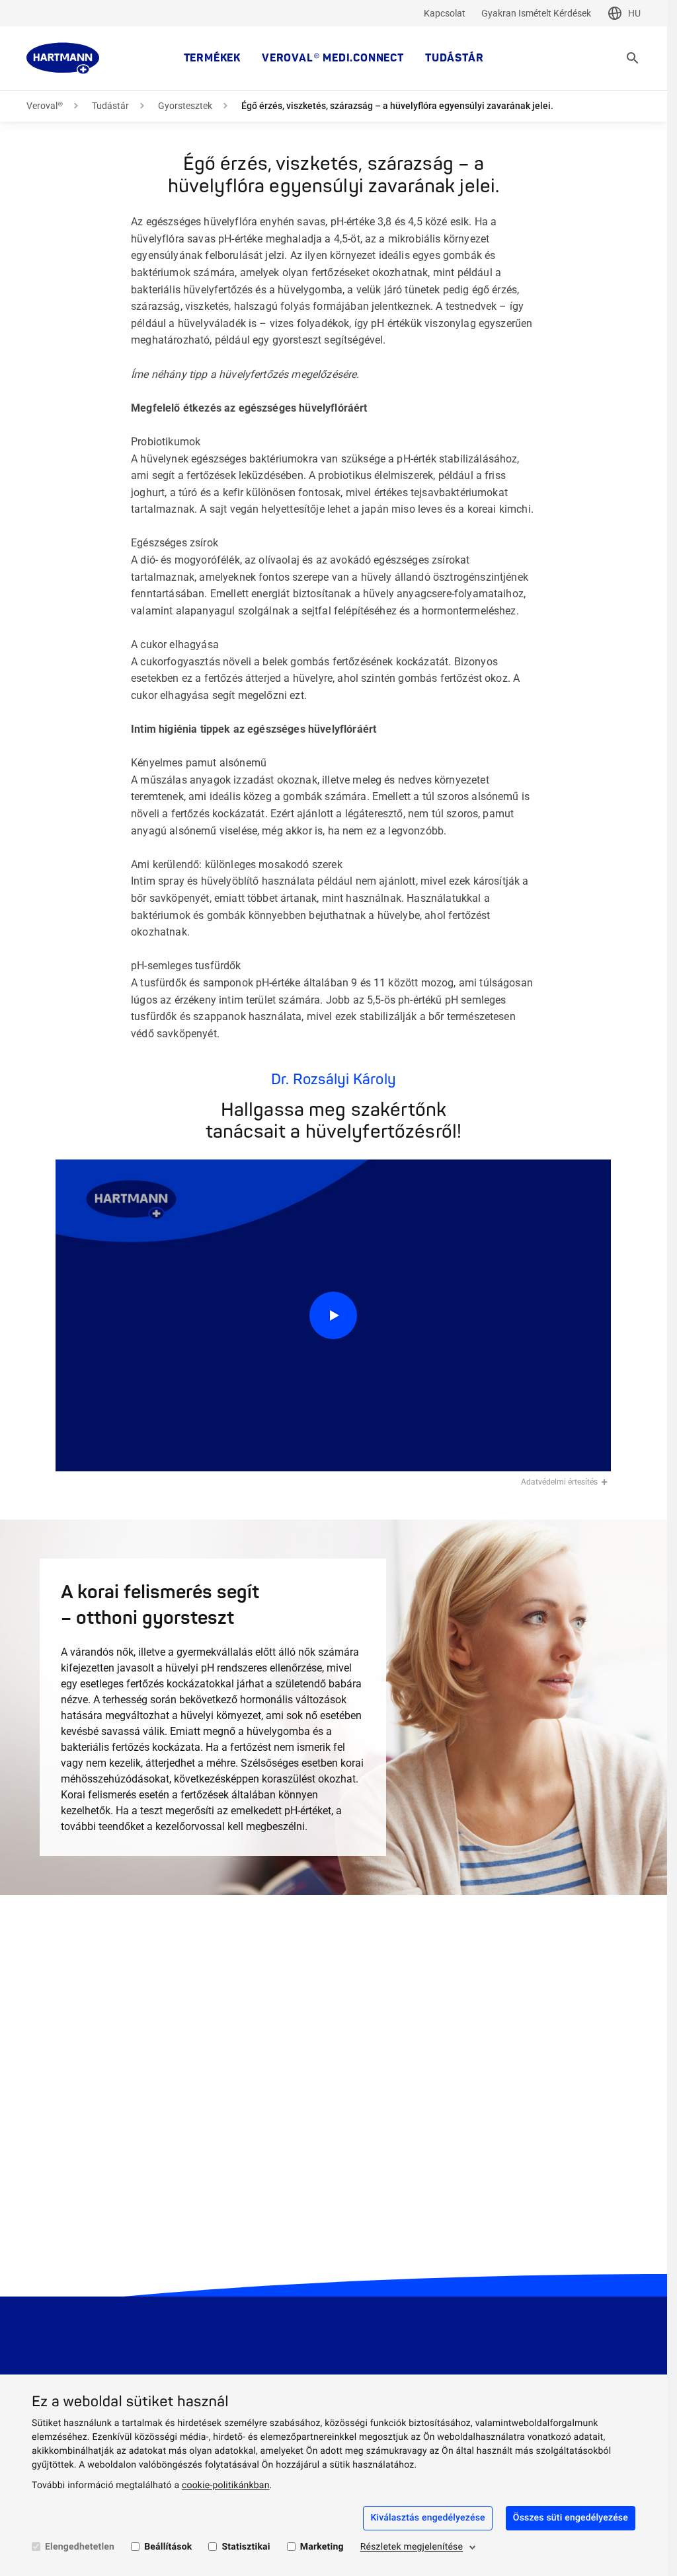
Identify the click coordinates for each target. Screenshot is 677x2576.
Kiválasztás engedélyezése (427, 2518)
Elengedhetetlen (80, 2547)
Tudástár (454, 58)
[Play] (333, 1316)
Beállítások (168, 2547)
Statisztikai (246, 2547)
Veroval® (45, 106)
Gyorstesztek (185, 106)
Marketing (322, 2547)
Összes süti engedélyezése (571, 2518)
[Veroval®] (63, 58)
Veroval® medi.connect (333, 58)
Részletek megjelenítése (412, 2547)
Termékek (212, 58)
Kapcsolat (445, 13)
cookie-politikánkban (226, 2485)
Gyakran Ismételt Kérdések (536, 13)
